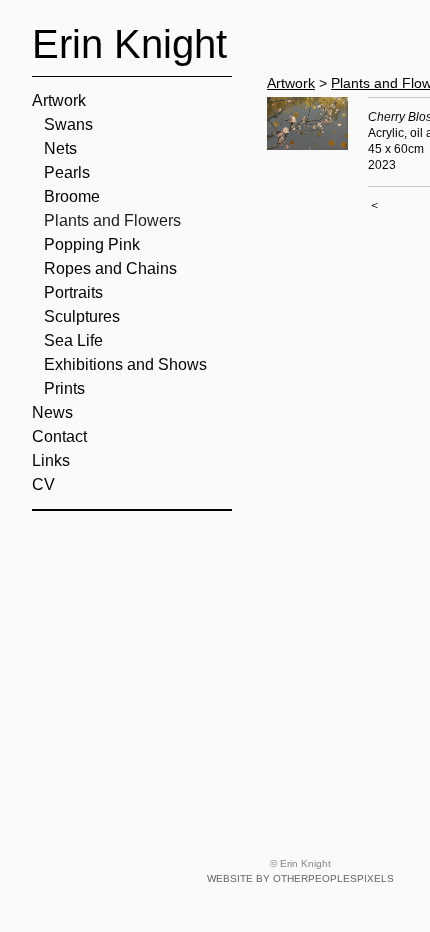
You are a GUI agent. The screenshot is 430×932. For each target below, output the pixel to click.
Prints (64, 388)
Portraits (73, 292)
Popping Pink (92, 244)
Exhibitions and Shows (125, 364)
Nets (60, 148)
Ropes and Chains (110, 268)
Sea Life (73, 340)
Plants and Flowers (112, 220)
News (52, 412)
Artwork (59, 100)
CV (43, 484)
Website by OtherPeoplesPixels (300, 878)
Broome (72, 196)
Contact (59, 436)
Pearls (67, 172)
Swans (68, 124)
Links (51, 460)
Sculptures (82, 316)
